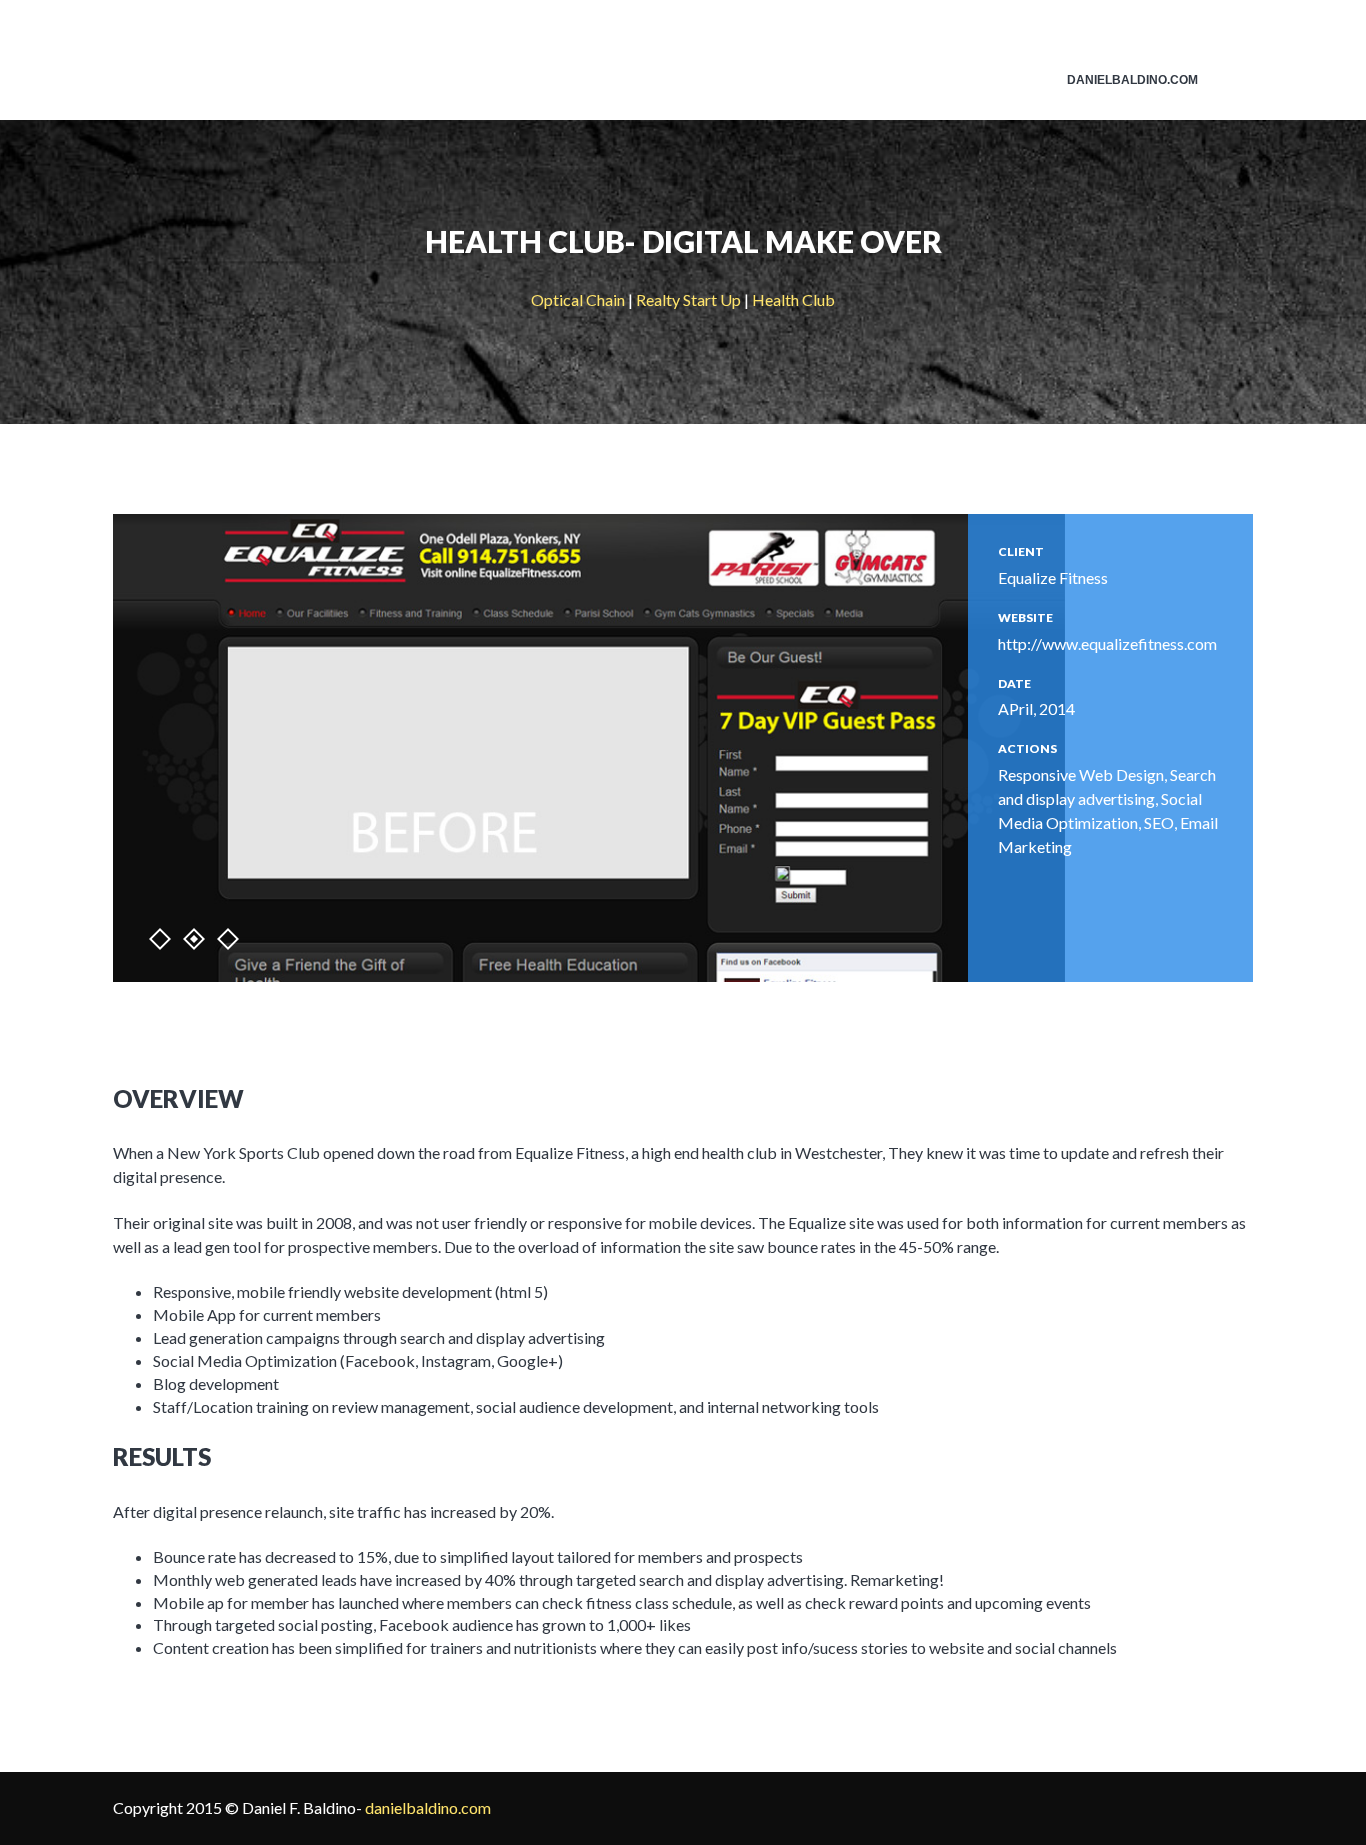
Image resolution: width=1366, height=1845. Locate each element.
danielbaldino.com (428, 1807)
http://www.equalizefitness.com (1107, 643)
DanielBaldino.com (1132, 80)
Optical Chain (578, 299)
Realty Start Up (688, 299)
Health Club (793, 299)
